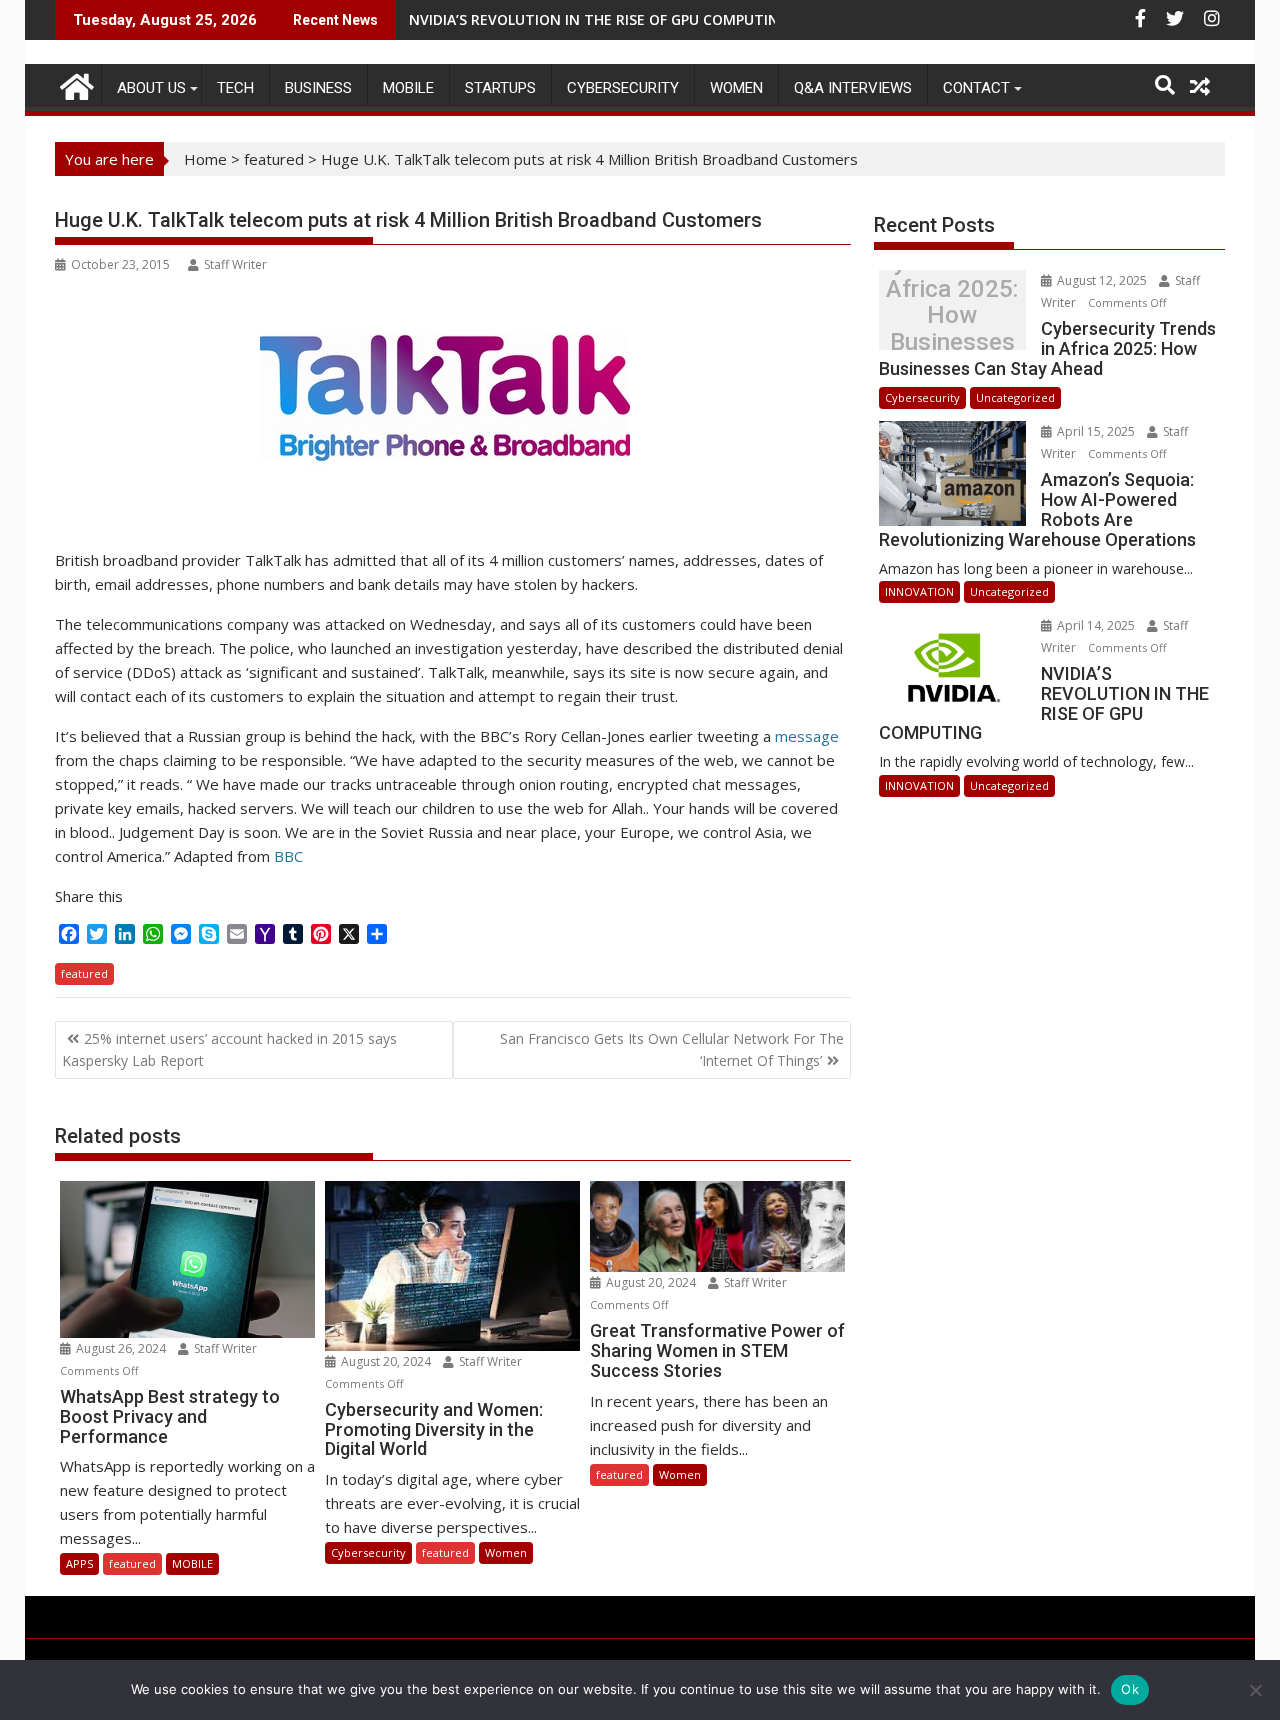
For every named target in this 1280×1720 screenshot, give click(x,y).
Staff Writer (235, 264)
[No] (1255, 1690)
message (807, 736)
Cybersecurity (623, 88)
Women (736, 88)
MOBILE (408, 88)
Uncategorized (1015, 397)
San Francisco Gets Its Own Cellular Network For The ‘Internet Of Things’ (672, 1049)
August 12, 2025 (1102, 280)
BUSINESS (318, 88)
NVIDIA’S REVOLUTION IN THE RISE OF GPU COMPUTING (599, 19)
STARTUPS (500, 88)
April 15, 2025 (1096, 431)
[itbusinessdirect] (74, 83)
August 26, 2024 (121, 1348)
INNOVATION (919, 591)
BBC (288, 856)
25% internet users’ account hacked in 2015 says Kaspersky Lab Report (229, 1049)
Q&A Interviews (853, 88)
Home (205, 159)
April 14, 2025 (1096, 625)
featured (274, 159)
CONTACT (976, 88)
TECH (235, 88)
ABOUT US (151, 88)
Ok (1130, 1689)
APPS (79, 1563)
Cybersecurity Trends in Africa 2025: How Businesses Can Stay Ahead (952, 315)
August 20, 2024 (386, 1361)
